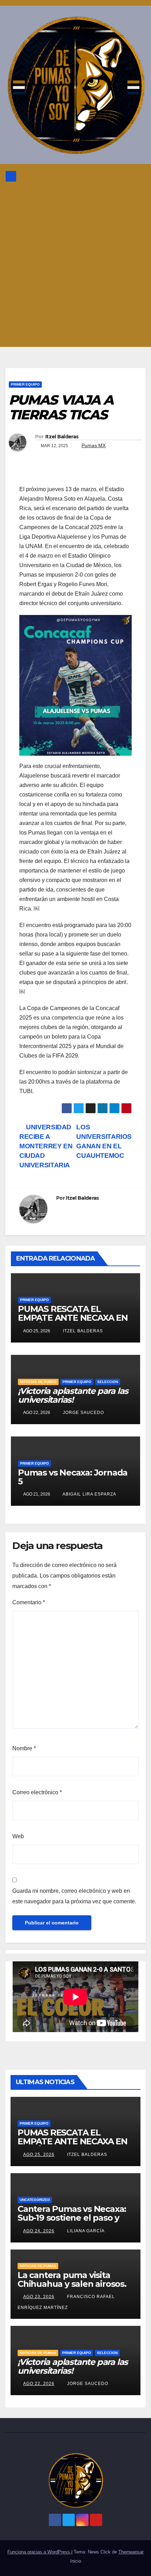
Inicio (76, 2561)
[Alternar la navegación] (138, 176)
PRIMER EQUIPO (25, 384)
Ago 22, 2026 (39, 2384)
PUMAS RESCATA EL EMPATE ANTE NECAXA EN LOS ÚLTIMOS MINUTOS (73, 1318)
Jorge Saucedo (83, 1413)
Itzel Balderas (62, 437)
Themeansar (131, 2552)
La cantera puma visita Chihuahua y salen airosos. (72, 2279)
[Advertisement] (75, 268)
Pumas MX (94, 445)
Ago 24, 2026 (39, 2231)
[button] (123, 176)
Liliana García (85, 2231)
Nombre (24, 1748)
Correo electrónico (37, 1792)
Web (18, 1836)
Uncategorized (35, 2200)
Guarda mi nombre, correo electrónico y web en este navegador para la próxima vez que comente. (74, 1896)
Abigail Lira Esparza (89, 1494)
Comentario (29, 1602)
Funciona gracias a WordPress (39, 2552)
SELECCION (108, 1382)
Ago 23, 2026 (39, 2297)
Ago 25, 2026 (39, 2155)
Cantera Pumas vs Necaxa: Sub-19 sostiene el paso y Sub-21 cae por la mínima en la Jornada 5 (75, 2222)
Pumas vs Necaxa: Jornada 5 (73, 1477)
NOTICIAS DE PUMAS (38, 1382)
